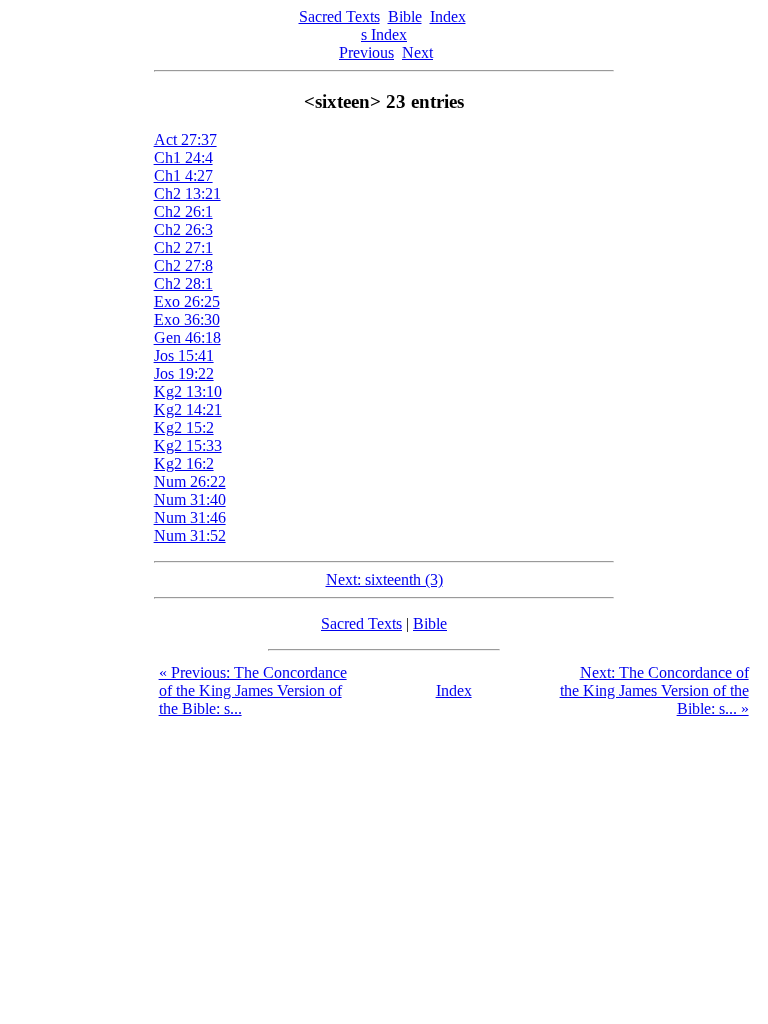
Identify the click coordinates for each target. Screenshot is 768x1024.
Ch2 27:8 (183, 265)
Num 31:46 (190, 517)
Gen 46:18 (187, 337)
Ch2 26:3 (183, 229)
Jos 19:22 (184, 373)
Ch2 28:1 (183, 283)
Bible (405, 16)
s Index (384, 34)
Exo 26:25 (187, 301)
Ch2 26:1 (183, 211)
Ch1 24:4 (183, 157)
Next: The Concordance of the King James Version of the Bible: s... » (654, 690)
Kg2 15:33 (188, 445)
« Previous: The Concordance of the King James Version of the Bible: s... (253, 690)
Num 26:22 (190, 481)
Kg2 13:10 (188, 391)
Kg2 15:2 (184, 427)
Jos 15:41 (184, 355)
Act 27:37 (185, 139)
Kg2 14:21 (188, 409)
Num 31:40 (190, 499)
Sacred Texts (339, 16)
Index (448, 16)
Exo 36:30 (187, 319)
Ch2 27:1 (183, 247)
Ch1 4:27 (183, 175)
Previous (366, 52)
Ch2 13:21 (187, 193)
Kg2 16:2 (184, 463)
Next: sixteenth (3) (384, 579)
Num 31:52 (190, 535)
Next (417, 52)
